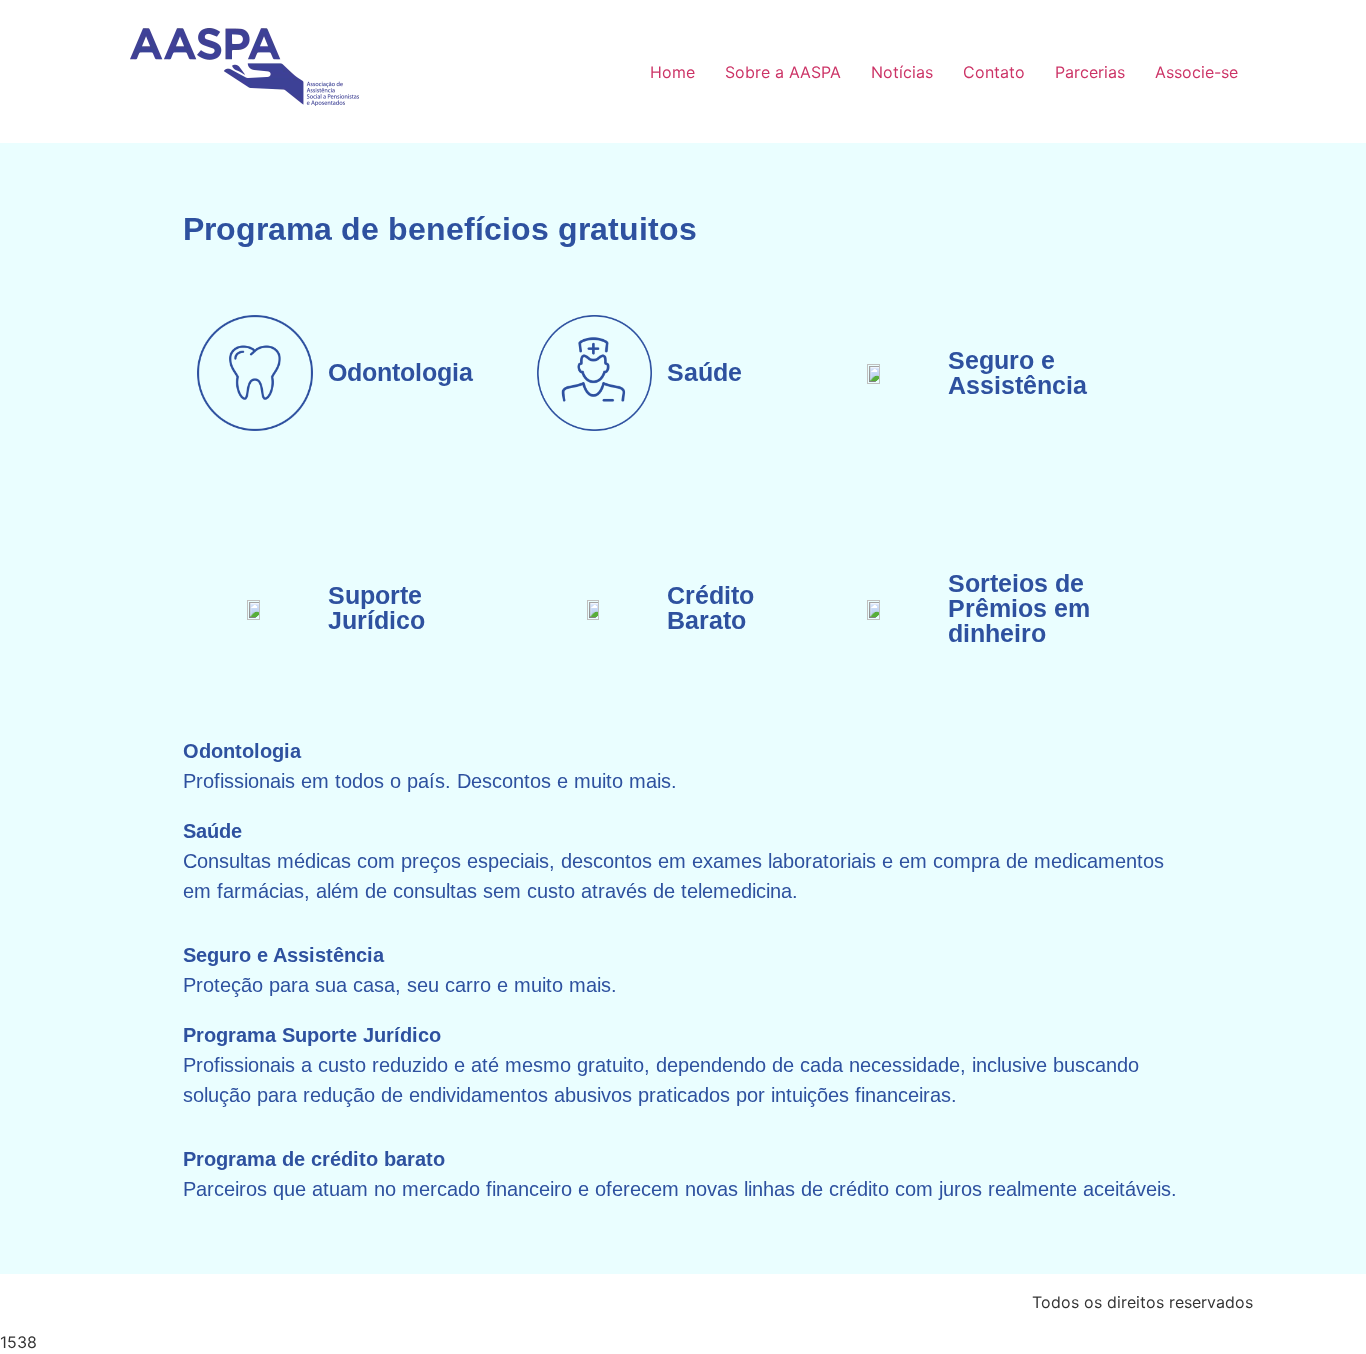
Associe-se (1196, 72)
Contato (994, 72)
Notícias (902, 72)
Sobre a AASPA (783, 72)
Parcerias (1090, 72)
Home (672, 72)
